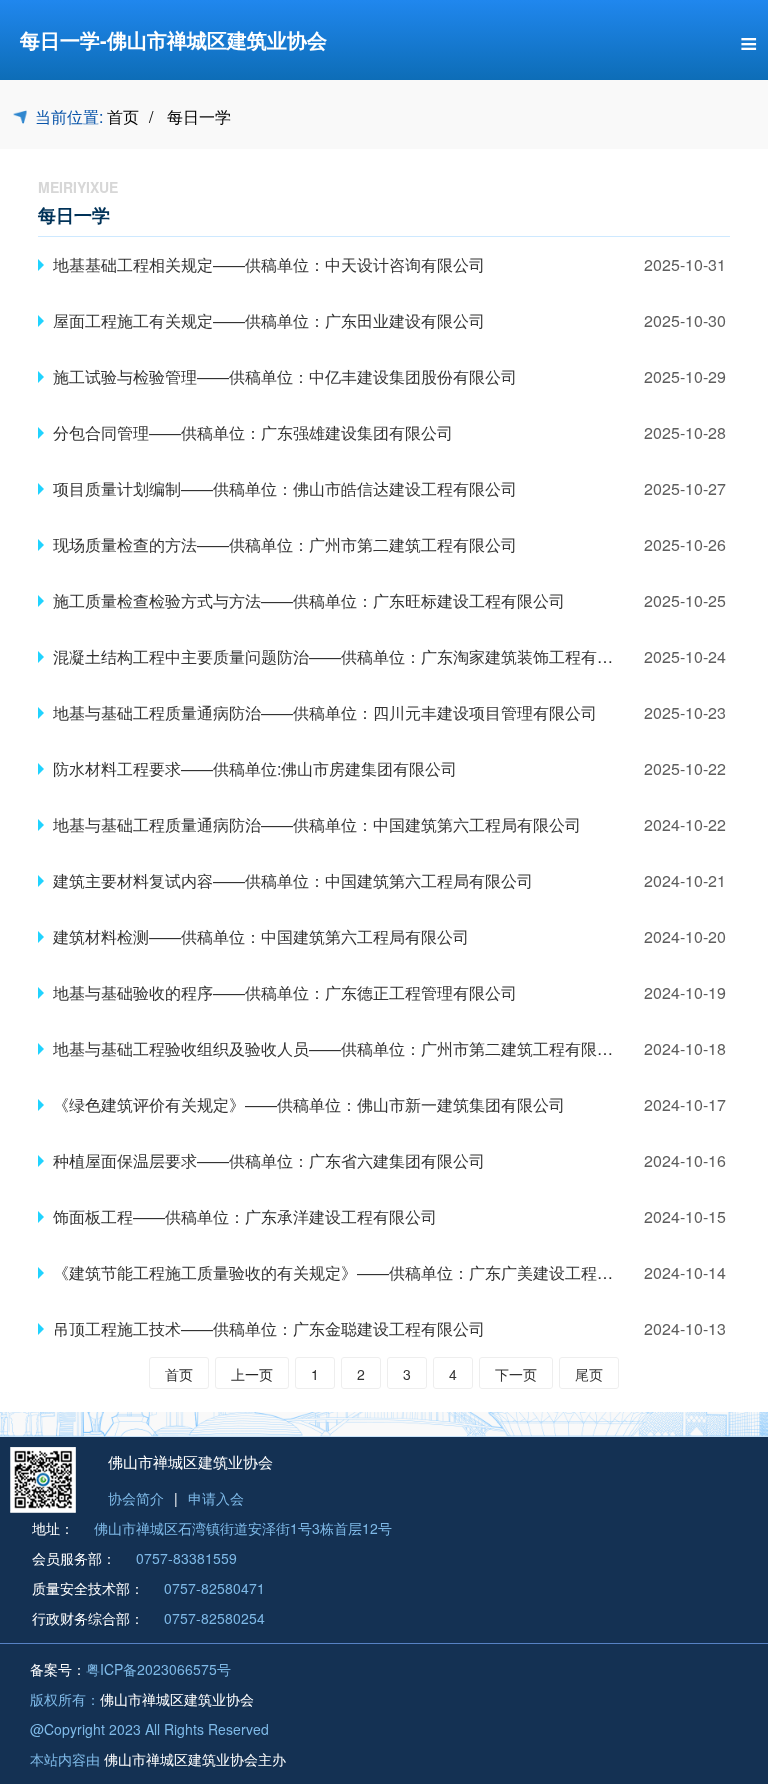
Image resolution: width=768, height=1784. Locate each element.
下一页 (516, 1374)
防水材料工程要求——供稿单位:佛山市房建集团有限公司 (255, 768)
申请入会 (216, 1498)
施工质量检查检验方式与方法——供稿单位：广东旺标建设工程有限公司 (309, 600)
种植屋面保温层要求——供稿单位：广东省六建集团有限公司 (269, 1160)
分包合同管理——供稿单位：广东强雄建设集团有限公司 (253, 432)
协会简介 (136, 1498)
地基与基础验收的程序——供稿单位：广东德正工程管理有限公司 (285, 992)
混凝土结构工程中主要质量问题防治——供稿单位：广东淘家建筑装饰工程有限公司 (349, 656)
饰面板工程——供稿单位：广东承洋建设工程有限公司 (245, 1216)
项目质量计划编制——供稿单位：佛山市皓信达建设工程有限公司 (285, 488)
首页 (123, 116)
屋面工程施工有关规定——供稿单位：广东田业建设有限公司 (269, 320)
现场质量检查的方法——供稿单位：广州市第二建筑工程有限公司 (285, 544)
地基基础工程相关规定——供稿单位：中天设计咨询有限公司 (269, 264)
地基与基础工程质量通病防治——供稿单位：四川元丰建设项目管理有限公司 (325, 712)
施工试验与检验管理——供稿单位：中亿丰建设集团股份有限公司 (285, 376)
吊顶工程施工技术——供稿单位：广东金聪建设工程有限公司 (269, 1328)
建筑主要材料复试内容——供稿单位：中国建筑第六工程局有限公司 (293, 880)
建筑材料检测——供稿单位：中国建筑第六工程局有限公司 (261, 936)
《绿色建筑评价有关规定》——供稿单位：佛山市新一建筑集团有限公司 (309, 1104)
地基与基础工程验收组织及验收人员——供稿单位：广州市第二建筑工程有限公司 (341, 1048)
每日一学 (199, 116)
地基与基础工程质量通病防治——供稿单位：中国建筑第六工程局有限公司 (317, 824)
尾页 (589, 1374)
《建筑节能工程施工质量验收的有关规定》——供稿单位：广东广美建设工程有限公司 (357, 1272)
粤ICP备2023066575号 (158, 1669)
